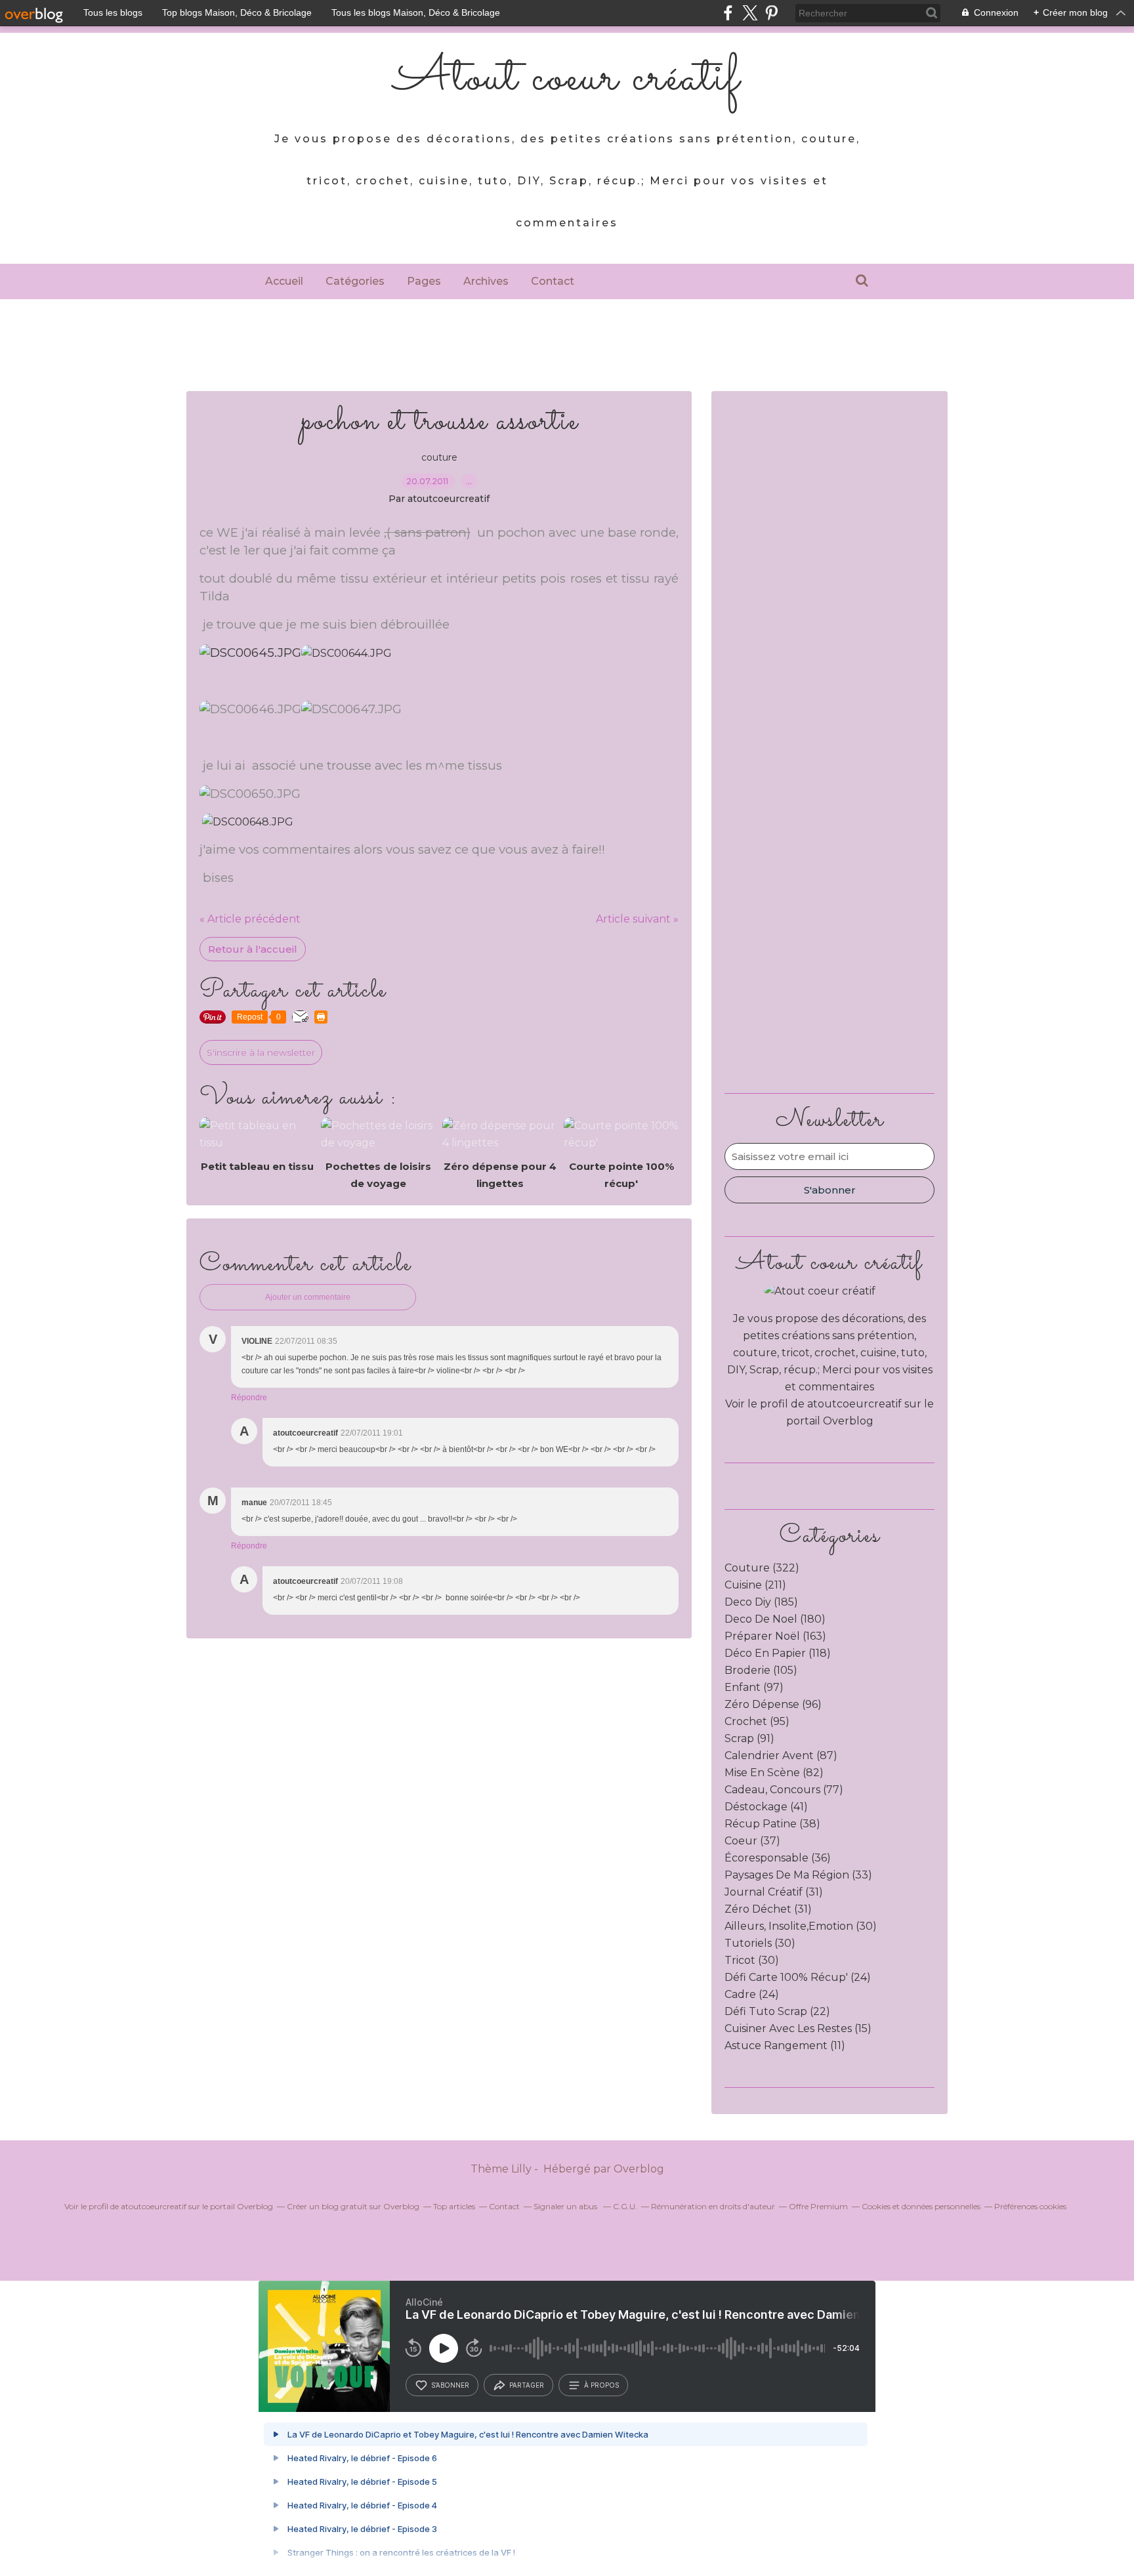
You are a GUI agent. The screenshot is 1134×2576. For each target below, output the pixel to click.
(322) (762, 1568)
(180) (775, 1619)
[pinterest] (771, 13)
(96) (773, 1704)
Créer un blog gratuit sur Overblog (353, 2206)
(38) (772, 1824)
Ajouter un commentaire (308, 1297)
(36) (778, 1858)
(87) (781, 1755)
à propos (601, 2385)
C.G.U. (625, 2206)
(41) (766, 1807)
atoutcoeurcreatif (854, 1404)
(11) (785, 2046)
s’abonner (450, 2385)
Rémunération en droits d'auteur (713, 2206)
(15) (798, 2028)
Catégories (355, 281)
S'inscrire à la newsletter (261, 1052)
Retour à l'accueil (253, 949)
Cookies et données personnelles (921, 2206)
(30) (801, 1926)
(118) (778, 1653)
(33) (798, 1875)
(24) (798, 1977)
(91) (749, 1738)
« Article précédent (250, 919)
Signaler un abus (566, 2206)
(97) (754, 1687)
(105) (761, 1670)
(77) (784, 1790)
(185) (761, 1602)
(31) (774, 1892)
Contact (553, 281)
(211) (755, 1585)
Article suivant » (637, 919)
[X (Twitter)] (750, 13)
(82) (774, 1773)
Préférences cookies (1030, 2206)
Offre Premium (818, 2206)
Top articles (454, 2206)
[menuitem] (284, 281)
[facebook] (728, 13)
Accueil (284, 281)
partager (527, 2385)
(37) (752, 1841)
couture (439, 457)
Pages (424, 281)
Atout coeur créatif (567, 79)
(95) (757, 1721)
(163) (775, 1636)
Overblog (639, 2169)
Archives (486, 281)
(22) (777, 2011)
